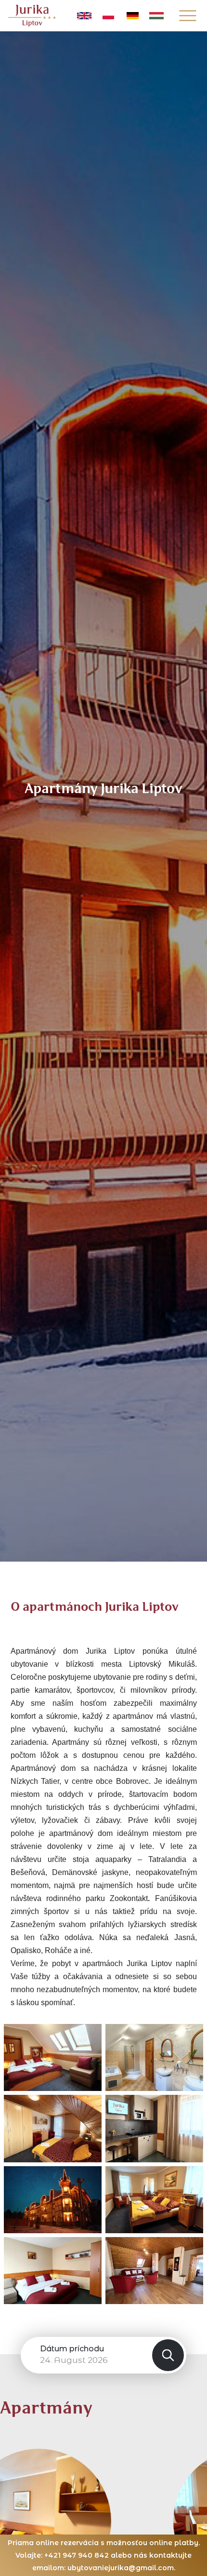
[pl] (108, 16)
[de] (132, 16)
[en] (84, 16)
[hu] (156, 16)
